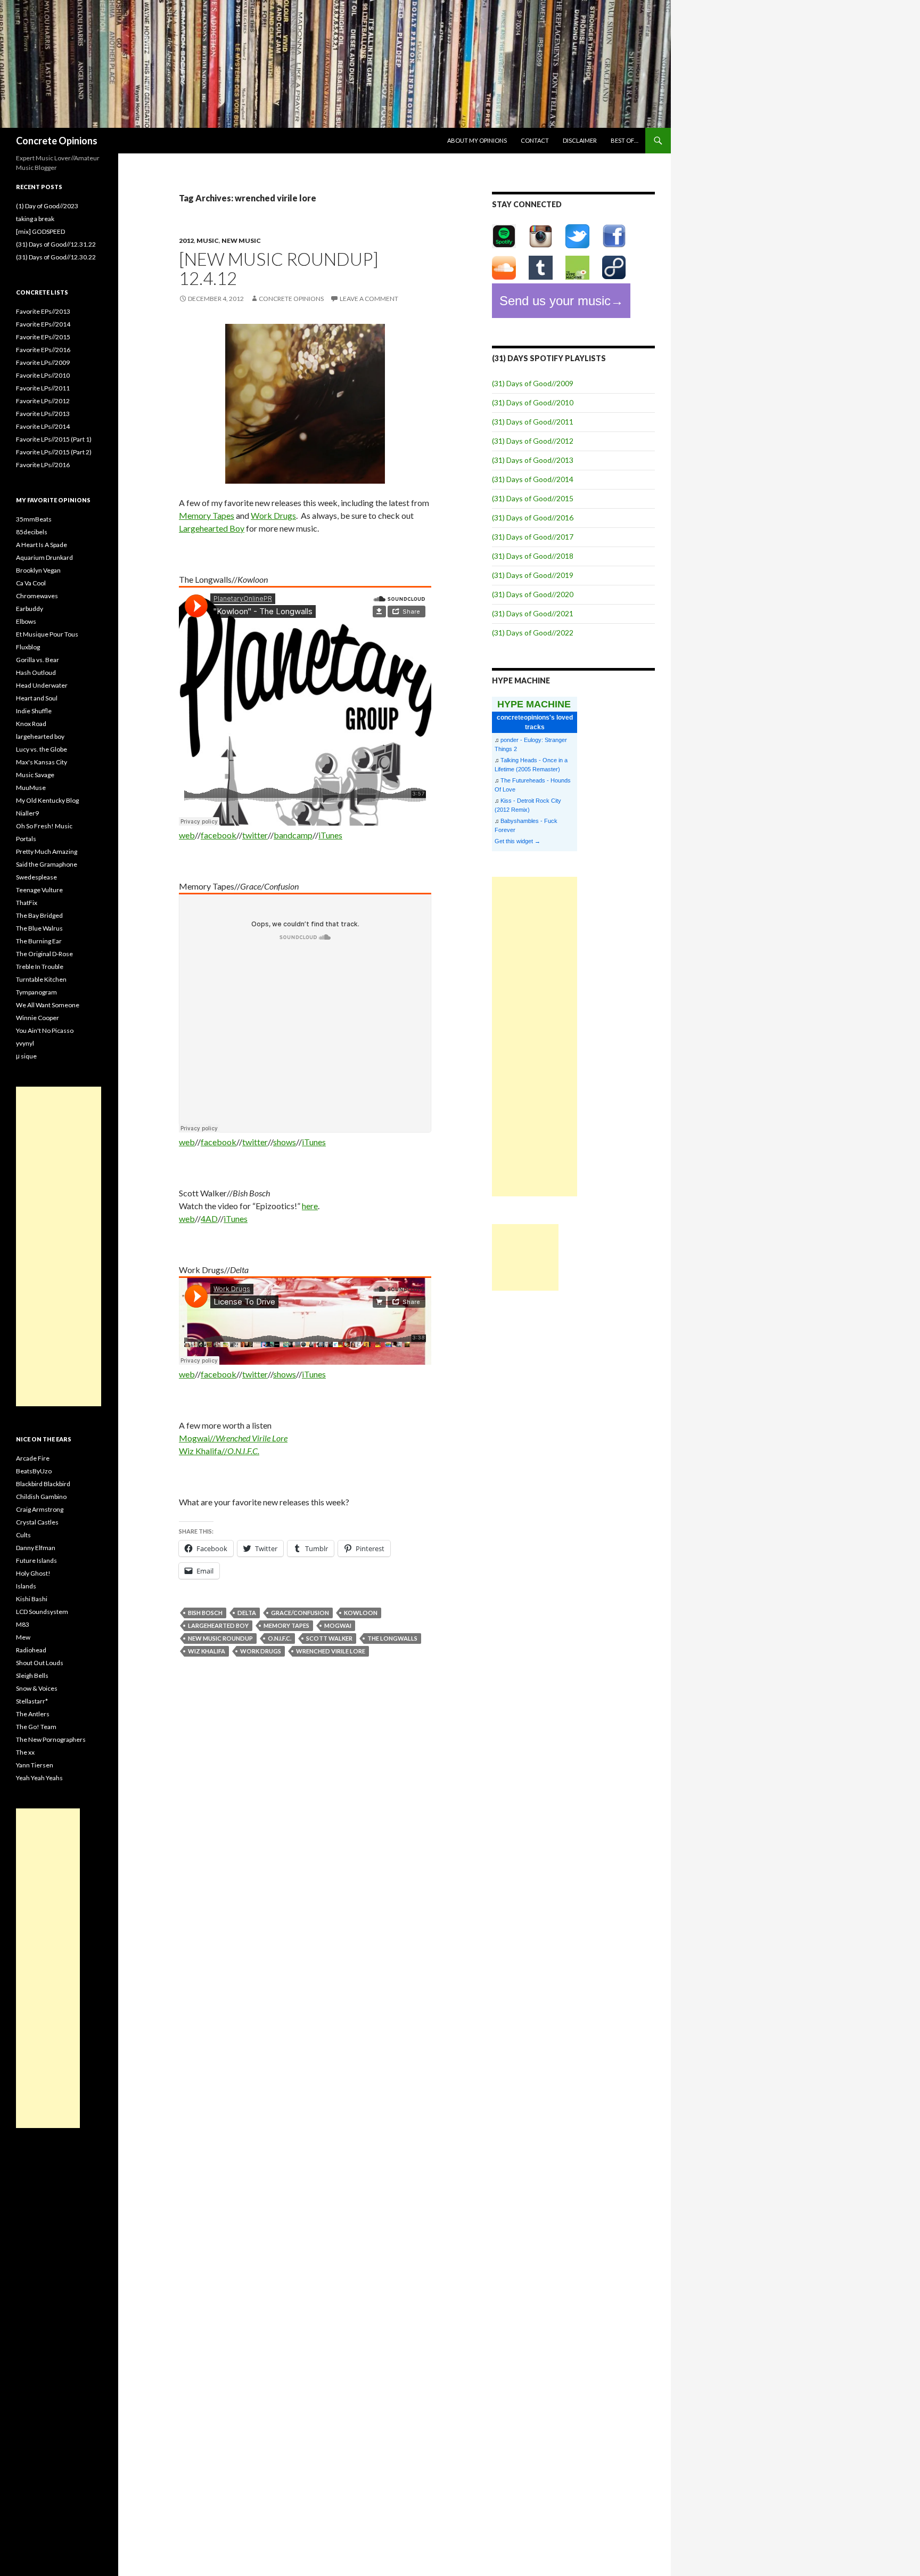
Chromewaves (37, 596)
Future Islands (36, 1560)
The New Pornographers (51, 1739)
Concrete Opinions (57, 141)
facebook (219, 835)
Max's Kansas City (42, 762)
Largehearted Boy (212, 528)
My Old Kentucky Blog (47, 800)
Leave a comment (369, 299)
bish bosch (205, 1613)
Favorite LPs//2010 (43, 375)
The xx (25, 1752)
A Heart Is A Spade (42, 545)
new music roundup (220, 1638)
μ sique (26, 1056)
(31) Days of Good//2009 (533, 383)
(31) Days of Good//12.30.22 (56, 257)
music (208, 241)
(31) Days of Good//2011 (533, 422)
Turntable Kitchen (41, 979)
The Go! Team (36, 1727)
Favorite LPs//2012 (43, 401)
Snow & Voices (37, 1688)
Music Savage (35, 775)
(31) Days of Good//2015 (533, 498)
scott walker (329, 1638)
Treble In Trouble (40, 967)
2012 (186, 241)
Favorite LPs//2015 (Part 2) (54, 452)
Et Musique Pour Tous (47, 634)
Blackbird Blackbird (43, 1484)
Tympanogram (36, 992)
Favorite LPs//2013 (43, 414)
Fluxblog (28, 647)
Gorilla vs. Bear (38, 660)
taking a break (35, 219)
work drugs (261, 1651)
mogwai (338, 1625)
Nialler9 (27, 813)
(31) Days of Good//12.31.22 (56, 244)
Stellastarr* (32, 1701)
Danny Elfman (36, 1548)
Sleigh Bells (32, 1676)
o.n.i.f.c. (280, 1638)
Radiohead (31, 1650)
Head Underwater (42, 685)
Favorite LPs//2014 (43, 426)
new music (241, 241)
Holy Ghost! (33, 1573)
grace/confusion (300, 1613)
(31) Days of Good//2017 (533, 537)
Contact (535, 140)
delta (247, 1613)
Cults (23, 1535)
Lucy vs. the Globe (42, 749)
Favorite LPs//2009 (43, 362)
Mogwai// (233, 1438)
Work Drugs (273, 515)
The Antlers (33, 1714)
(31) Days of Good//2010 (533, 402)
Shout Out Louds (40, 1663)
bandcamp (293, 835)
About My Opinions (477, 140)
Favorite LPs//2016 (43, 465)
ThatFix (27, 903)
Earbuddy (30, 609)
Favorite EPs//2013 (43, 311)
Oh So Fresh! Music (44, 826)
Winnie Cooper (38, 1018)
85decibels (32, 532)
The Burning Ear (39, 941)
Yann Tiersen (35, 1765)
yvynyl (25, 1043)
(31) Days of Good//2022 (533, 633)
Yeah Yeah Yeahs (39, 1778)
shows (285, 1142)
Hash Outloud (36, 672)
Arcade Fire (33, 1458)
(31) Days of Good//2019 (533, 575)
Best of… (625, 140)
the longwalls (392, 1638)
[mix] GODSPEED (40, 231)
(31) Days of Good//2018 (533, 556)
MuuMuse (31, 788)
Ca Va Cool (31, 583)
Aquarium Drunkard (44, 557)
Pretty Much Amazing (47, 851)
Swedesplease (36, 877)
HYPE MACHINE (534, 704)
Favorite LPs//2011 (43, 388)
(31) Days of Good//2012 (533, 441)
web (187, 835)
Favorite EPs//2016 (43, 350)
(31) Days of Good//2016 (533, 517)
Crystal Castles (37, 1522)
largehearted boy (218, 1625)
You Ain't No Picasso (45, 1030)
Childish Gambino (41, 1497)
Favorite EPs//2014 (43, 324)
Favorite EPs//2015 (43, 337)
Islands (26, 1586)
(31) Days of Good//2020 (533, 594)
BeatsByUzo (34, 1471)
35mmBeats (34, 519)
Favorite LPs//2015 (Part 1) (54, 439)
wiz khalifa (207, 1651)
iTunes (330, 835)
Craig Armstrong (40, 1509)
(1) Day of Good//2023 (47, 206)
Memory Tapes (207, 515)
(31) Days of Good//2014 (533, 479)
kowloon (361, 1613)
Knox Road (31, 724)
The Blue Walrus (39, 928)
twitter (255, 835)
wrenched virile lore (331, 1651)
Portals (26, 839)
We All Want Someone (48, 1005)
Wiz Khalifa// (219, 1451)
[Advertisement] (535, 1037)
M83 (23, 1624)
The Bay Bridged (39, 915)
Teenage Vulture (39, 890)
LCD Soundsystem (42, 1612)
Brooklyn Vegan (38, 570)
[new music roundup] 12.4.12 (279, 268)
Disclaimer (580, 140)
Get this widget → (517, 841)
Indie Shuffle (34, 711)
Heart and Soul (37, 698)
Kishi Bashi (32, 1599)
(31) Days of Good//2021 (533, 613)
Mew (23, 1637)
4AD (209, 1218)
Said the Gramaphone (47, 864)
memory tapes (286, 1625)
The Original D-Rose (44, 954)
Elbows (26, 621)
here (310, 1206)
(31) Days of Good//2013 (533, 460)
